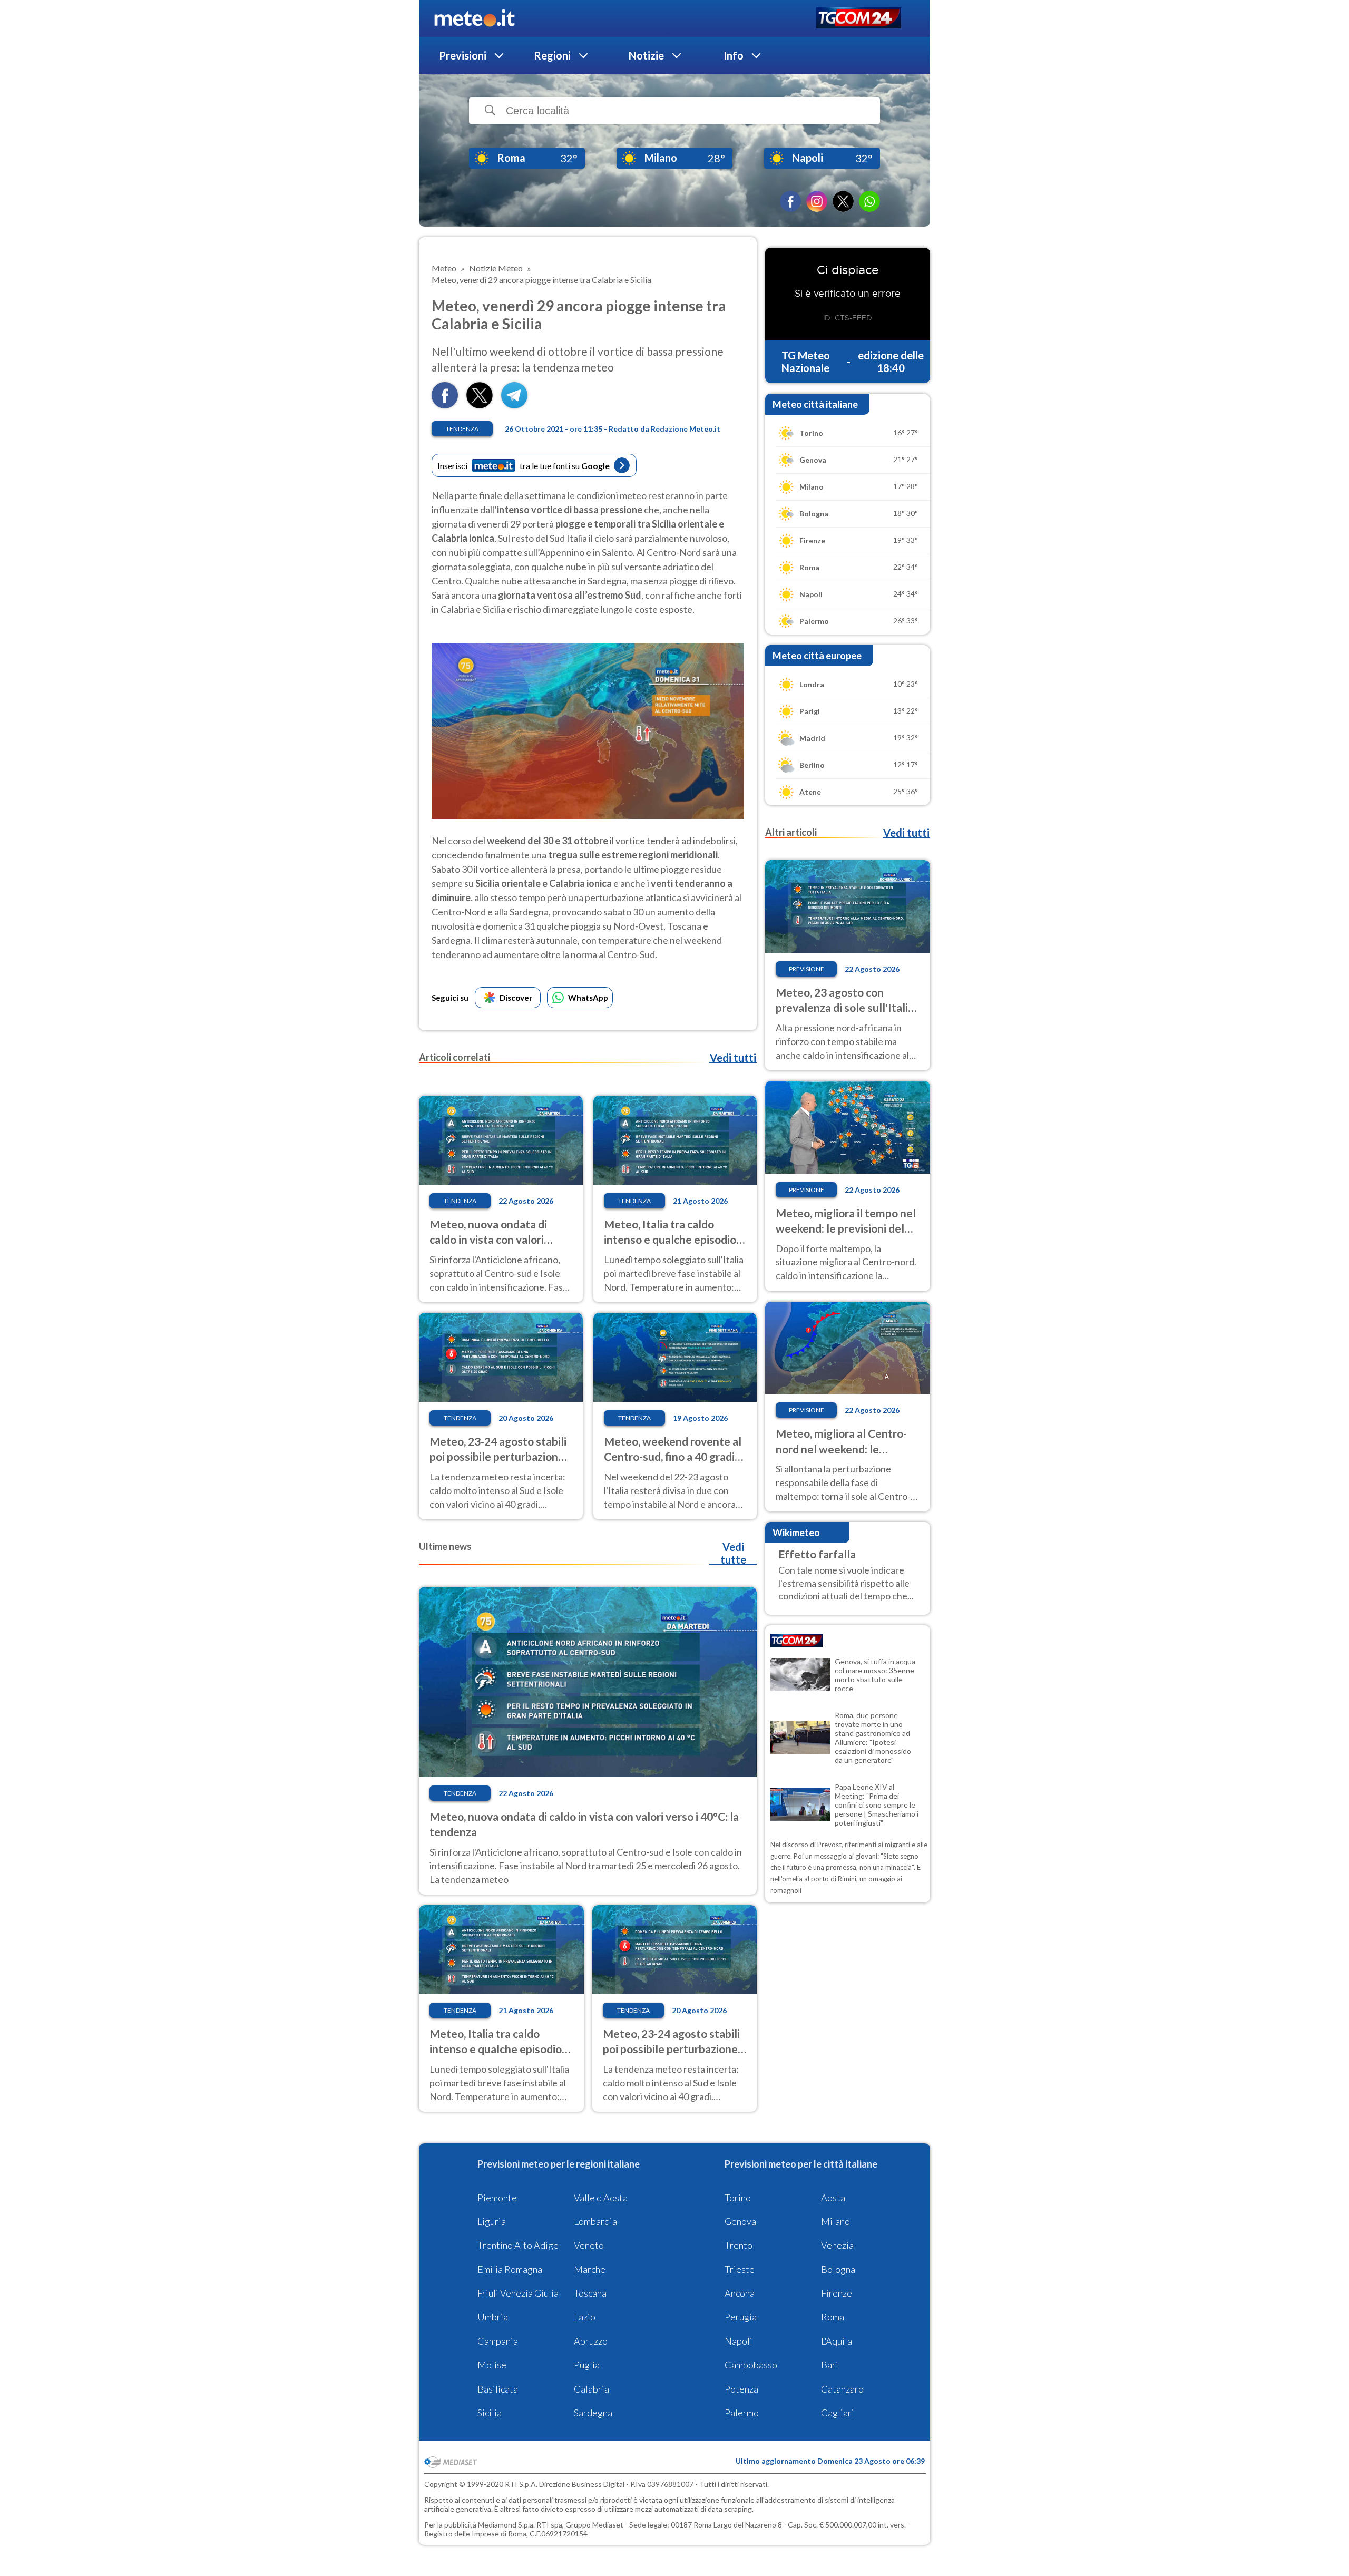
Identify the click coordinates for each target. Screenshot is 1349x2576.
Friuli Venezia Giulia (518, 2293)
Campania (498, 2341)
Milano (835, 2221)
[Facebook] (790, 201)
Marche (590, 2269)
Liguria (492, 2221)
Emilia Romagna (510, 2269)
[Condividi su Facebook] (445, 405)
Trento (739, 2245)
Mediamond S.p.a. (506, 2525)
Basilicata (498, 2389)
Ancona (740, 2293)
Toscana (590, 2293)
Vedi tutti (733, 1058)
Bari (830, 2365)
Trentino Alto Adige (518, 2245)
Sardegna (593, 2413)
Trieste (740, 2269)
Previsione (807, 969)
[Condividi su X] (480, 405)
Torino (738, 2198)
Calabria (592, 2389)
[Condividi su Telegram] (514, 405)
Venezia (837, 2245)
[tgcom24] (859, 19)
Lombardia (595, 2221)
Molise (492, 2365)
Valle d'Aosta (601, 2198)
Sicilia (490, 2413)
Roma (833, 2317)
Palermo (742, 2413)
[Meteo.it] (475, 18)
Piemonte (497, 2198)
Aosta (833, 2198)
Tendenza (462, 429)
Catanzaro (842, 2389)
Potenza (741, 2389)
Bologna (838, 2269)
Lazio (585, 2317)
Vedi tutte (733, 1553)
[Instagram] (817, 201)
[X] (843, 201)
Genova (740, 2221)
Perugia (741, 2317)
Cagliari (838, 2413)
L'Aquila (837, 2341)
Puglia (587, 2365)
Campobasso (751, 2365)
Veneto (589, 2245)
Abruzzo (591, 2341)
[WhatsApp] (869, 201)
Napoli (739, 2341)
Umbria (493, 2317)
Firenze (837, 2293)
